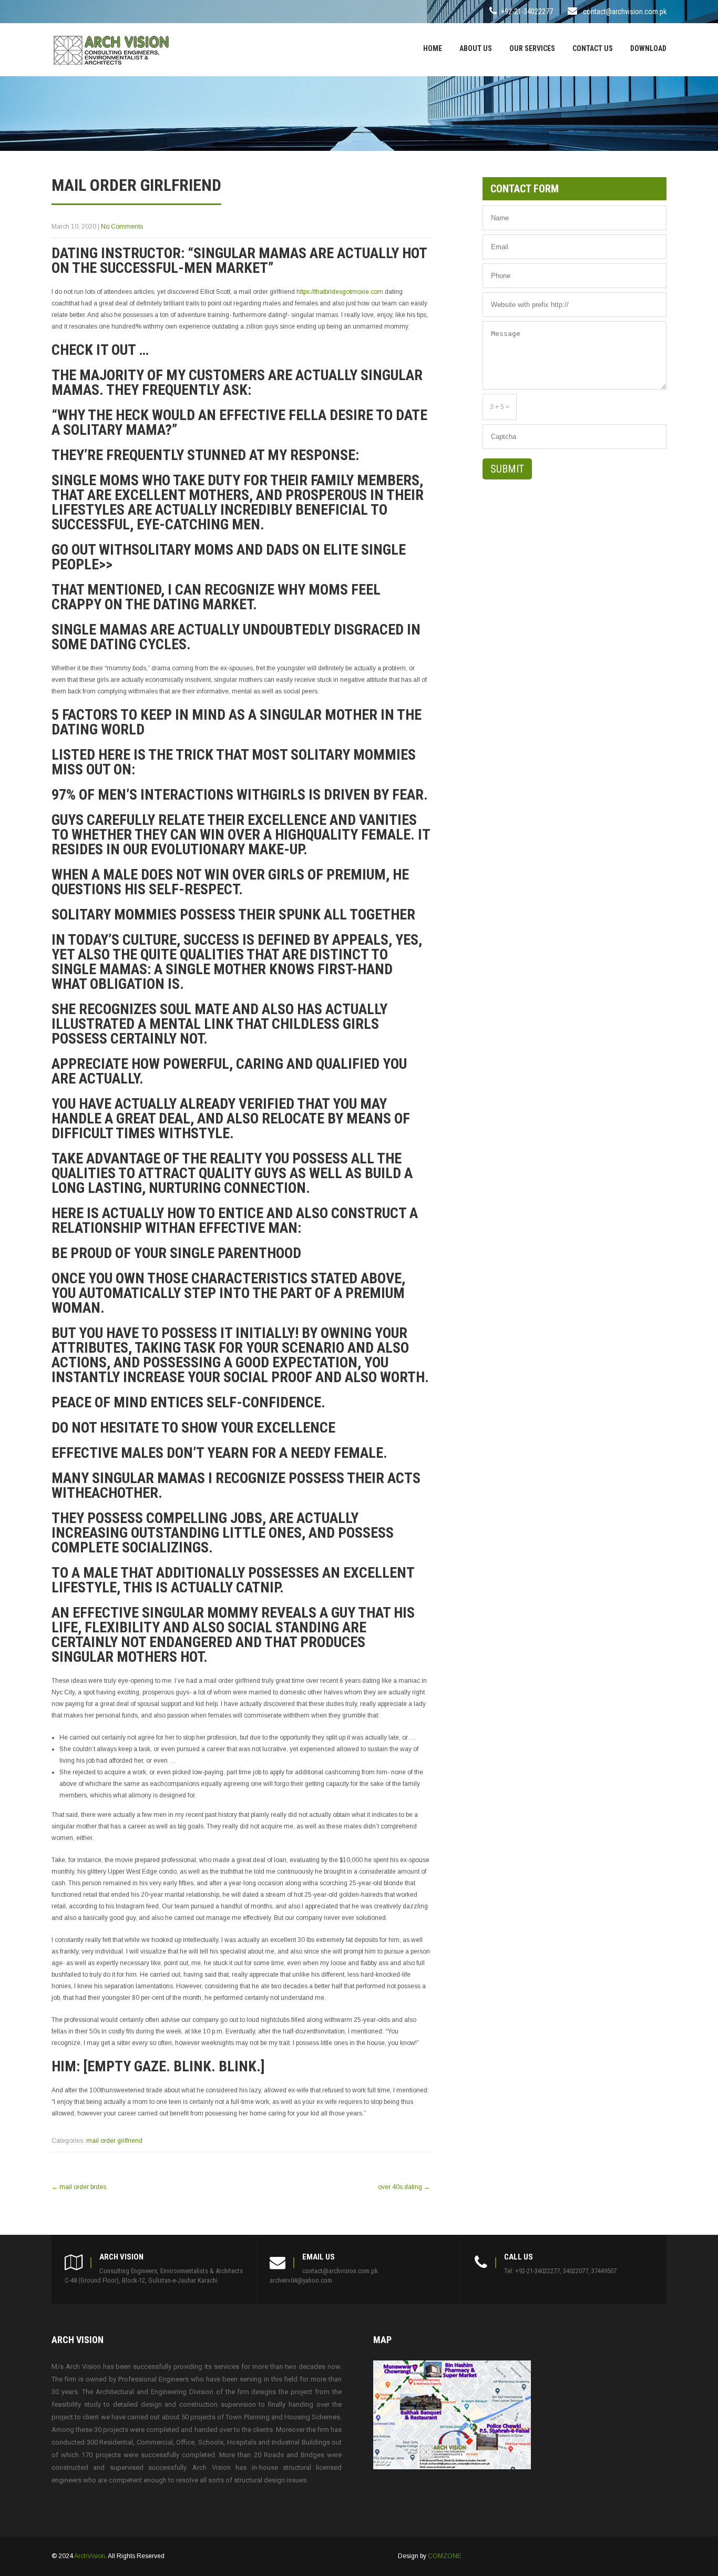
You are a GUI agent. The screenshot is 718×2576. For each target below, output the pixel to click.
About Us (476, 48)
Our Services (532, 48)
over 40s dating (404, 2187)
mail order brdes (79, 2187)
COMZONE (445, 2556)
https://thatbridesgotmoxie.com (340, 292)
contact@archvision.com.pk (625, 12)
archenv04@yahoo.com (301, 2280)
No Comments (122, 227)
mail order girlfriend (114, 2141)
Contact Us (593, 48)
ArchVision (90, 2556)
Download (648, 48)
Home (433, 48)
